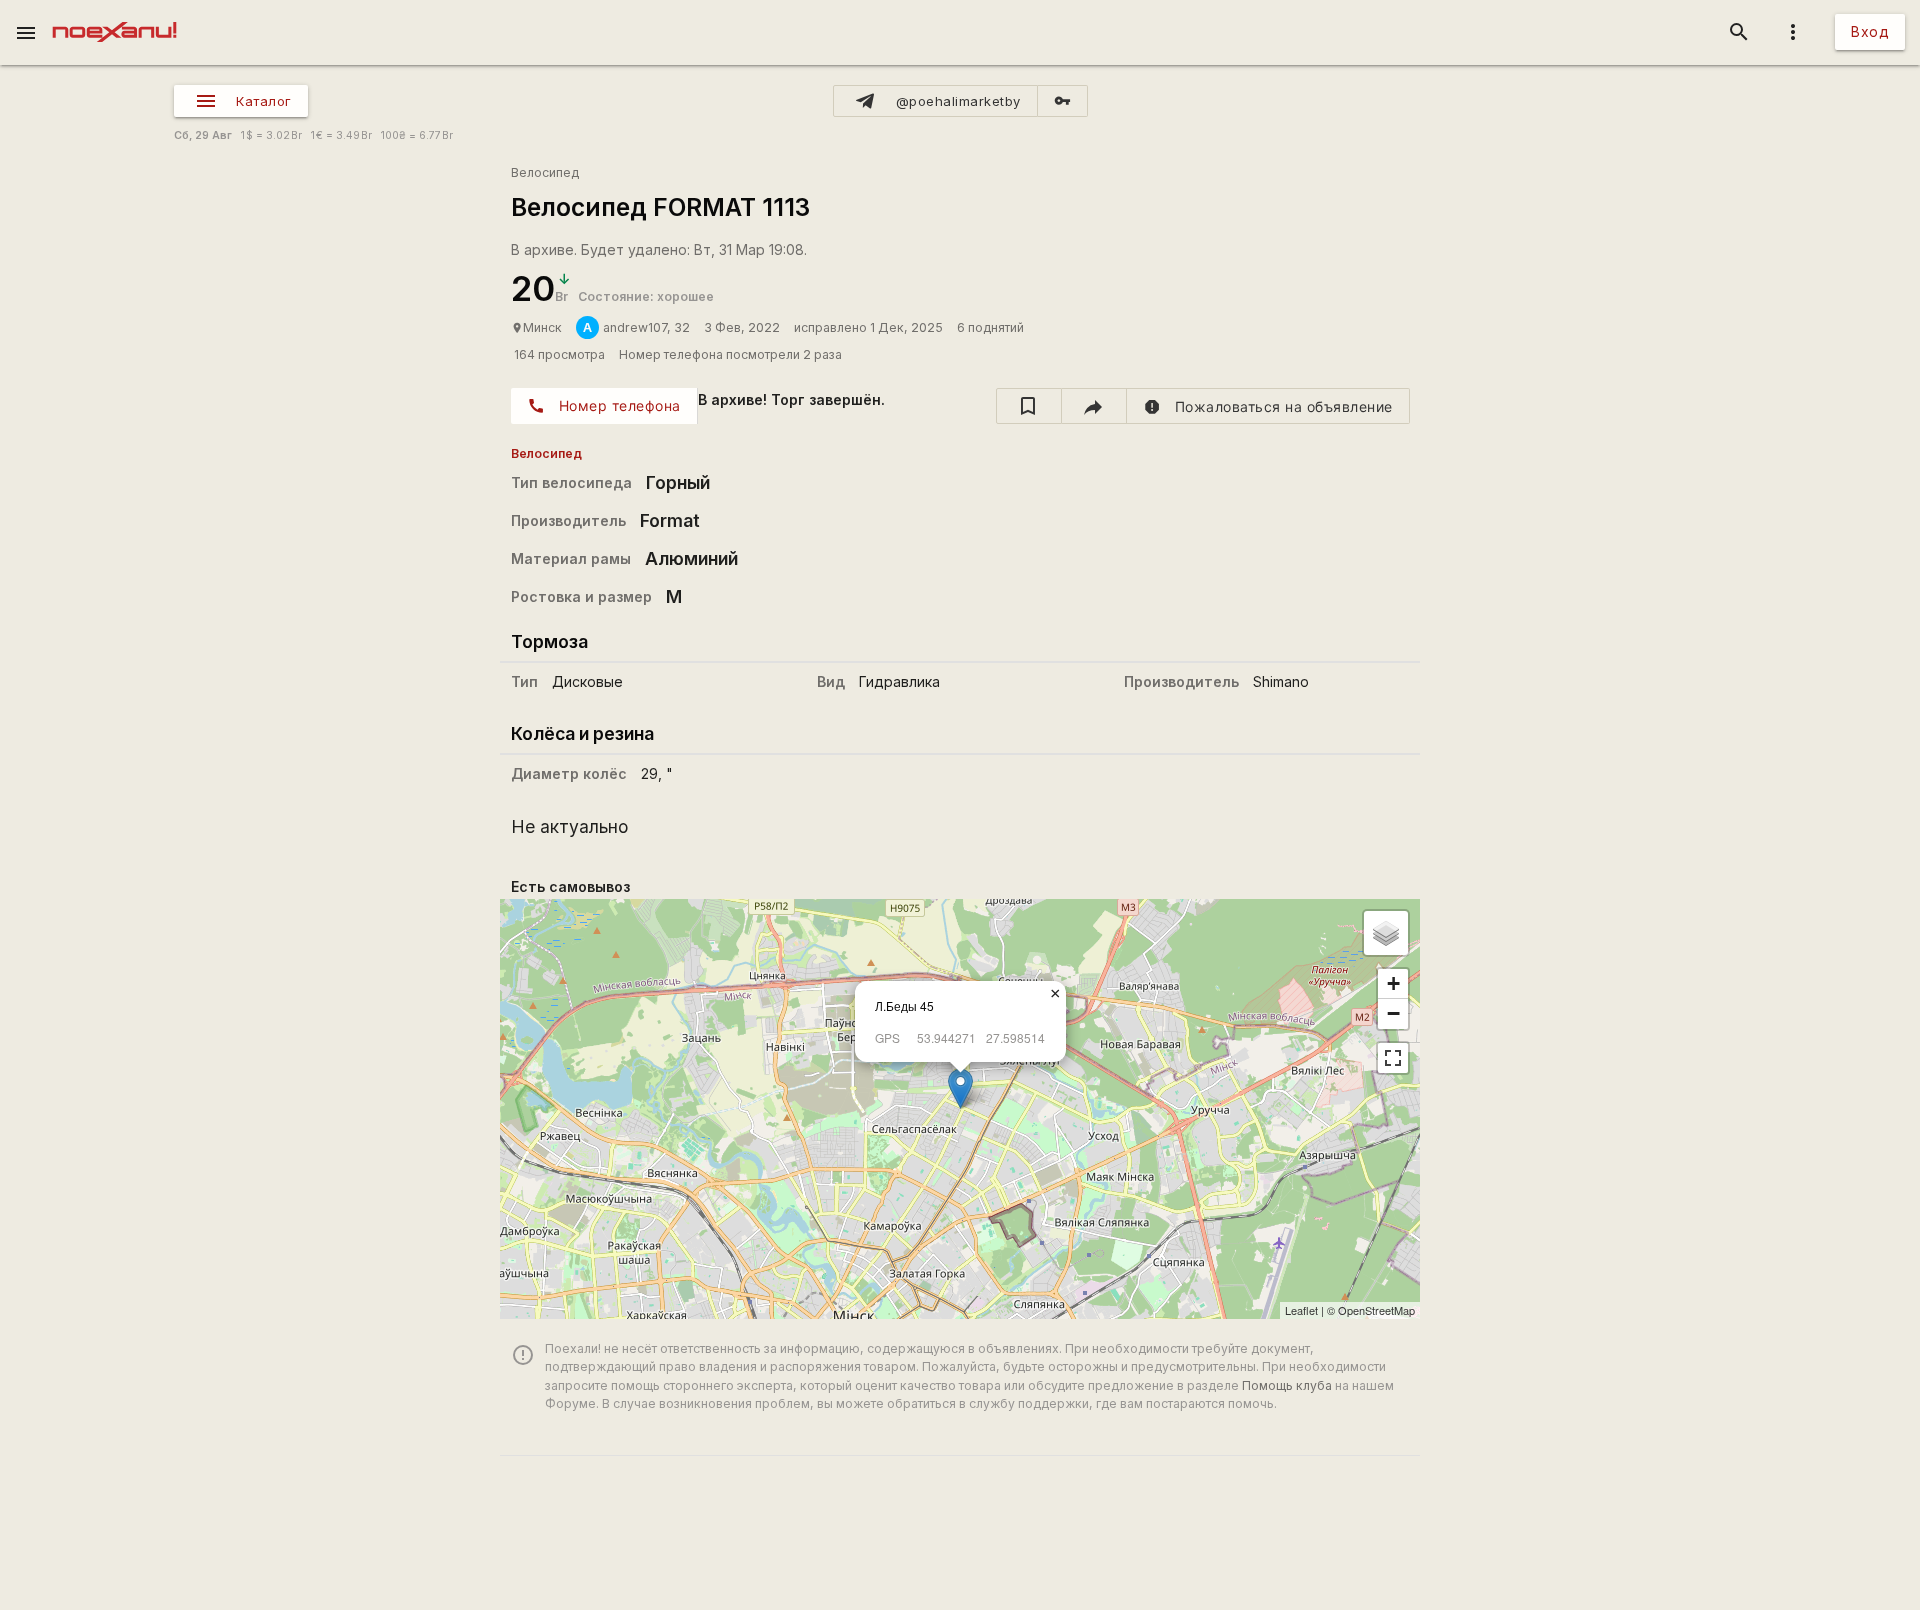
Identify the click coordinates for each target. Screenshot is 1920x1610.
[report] (1268, 406)
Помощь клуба (1287, 1385)
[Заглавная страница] (114, 14)
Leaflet (1301, 1310)
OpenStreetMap (1376, 1310)
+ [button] (1393, 983)
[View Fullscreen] (1393, 1058)
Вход (1870, 31)
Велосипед (545, 172)
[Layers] (1386, 933)
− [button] (1393, 1013)
